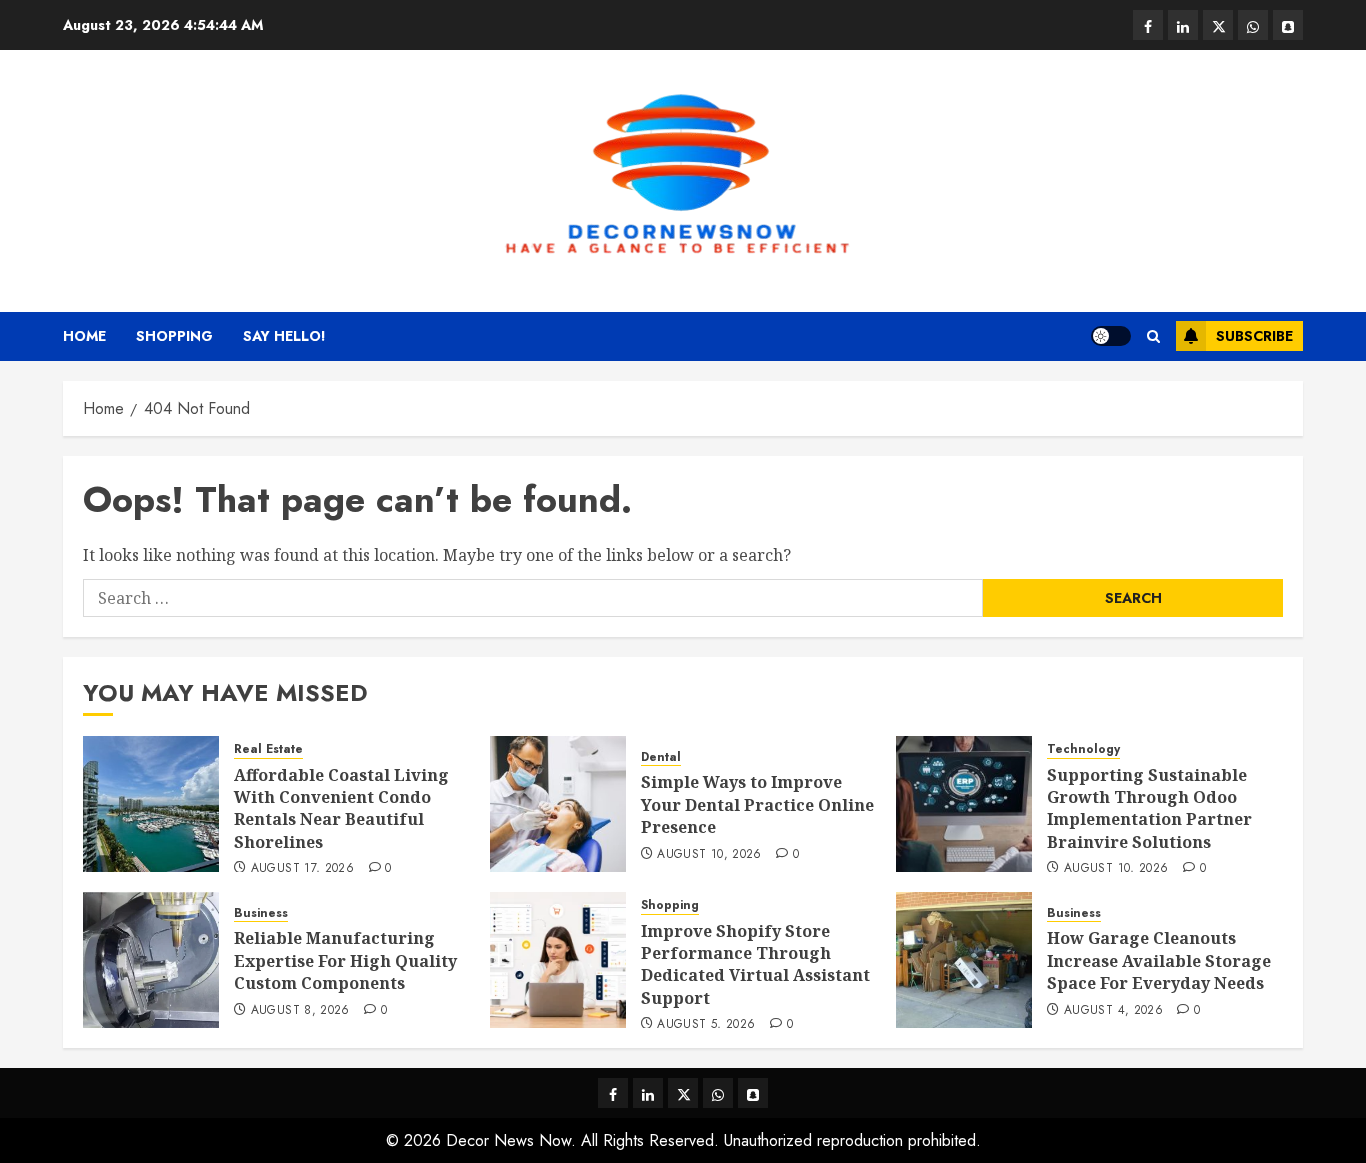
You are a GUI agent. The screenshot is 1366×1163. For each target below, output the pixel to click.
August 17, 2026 (302, 869)
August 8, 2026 (300, 1011)
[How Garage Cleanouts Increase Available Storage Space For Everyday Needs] (964, 960)
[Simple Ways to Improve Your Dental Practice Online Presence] (558, 804)
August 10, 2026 (709, 855)
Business (261, 913)
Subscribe (1254, 336)
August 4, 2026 (1113, 1011)
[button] (1153, 336)
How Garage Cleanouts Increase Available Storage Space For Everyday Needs (1159, 960)
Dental (661, 757)
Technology (1083, 749)
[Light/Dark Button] (1111, 336)
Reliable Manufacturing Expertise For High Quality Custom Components (345, 960)
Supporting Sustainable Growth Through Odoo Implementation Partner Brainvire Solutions (1149, 808)
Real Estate (268, 749)
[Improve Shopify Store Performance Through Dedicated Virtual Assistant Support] (558, 960)
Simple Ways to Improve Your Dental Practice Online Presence (757, 804)
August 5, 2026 (706, 1025)
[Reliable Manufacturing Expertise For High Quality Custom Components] (151, 960)
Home (84, 336)
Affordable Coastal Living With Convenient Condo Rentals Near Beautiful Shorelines (341, 808)
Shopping (174, 336)
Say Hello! (284, 336)
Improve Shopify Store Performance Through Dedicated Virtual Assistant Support (755, 964)
